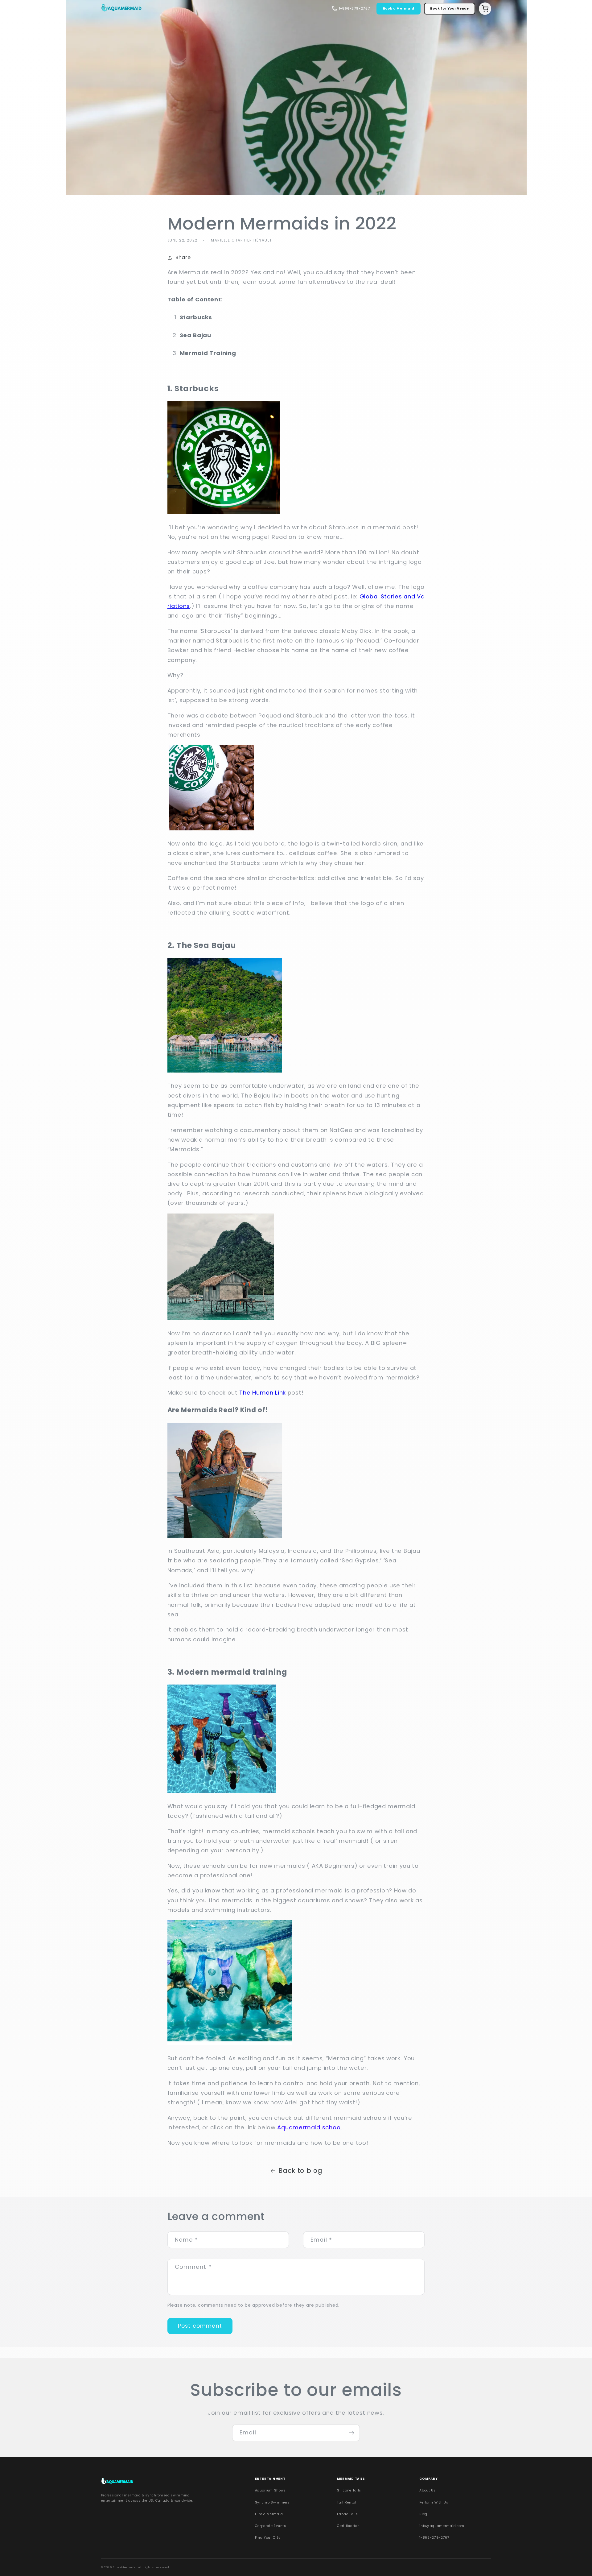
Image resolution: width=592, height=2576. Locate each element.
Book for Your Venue (449, 8)
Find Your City (268, 2538)
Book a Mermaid (399, 8)
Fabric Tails (347, 2514)
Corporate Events (271, 2526)
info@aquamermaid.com (442, 2526)
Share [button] (183, 257)
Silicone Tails (349, 2490)
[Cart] (485, 9)
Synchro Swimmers (272, 2502)
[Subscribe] (352, 2433)
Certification (348, 2526)
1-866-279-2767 (434, 2538)
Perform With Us (434, 2502)
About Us (428, 2490)
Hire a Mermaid (269, 2514)
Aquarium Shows (270, 2490)
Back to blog (300, 2171)
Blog (423, 2514)
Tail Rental (347, 2502)
